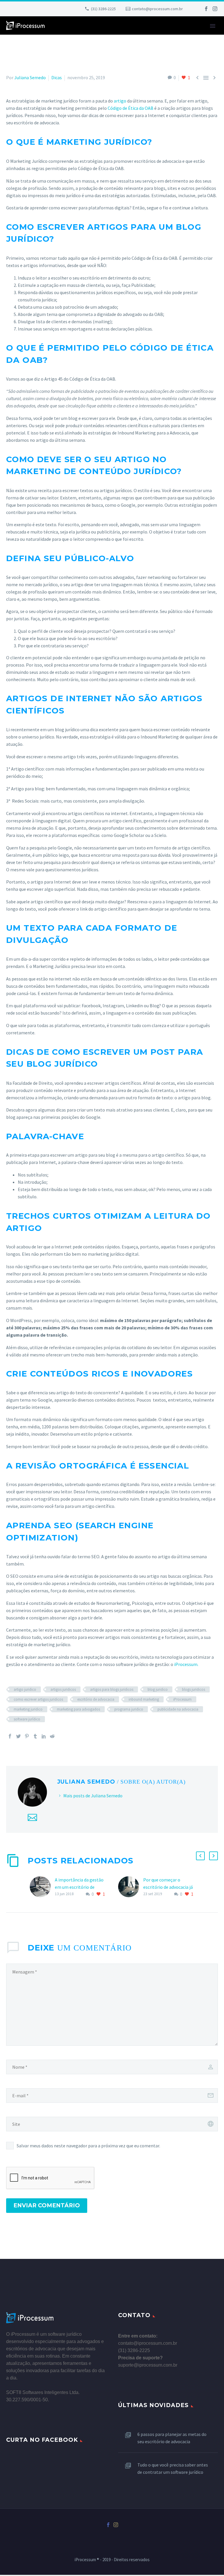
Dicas (57, 77)
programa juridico (129, 1709)
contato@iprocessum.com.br (157, 9)
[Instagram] (215, 9)
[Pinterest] (27, 1736)
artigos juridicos (63, 1689)
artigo (120, 101)
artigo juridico (25, 1689)
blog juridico (158, 1689)
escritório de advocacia (96, 1699)
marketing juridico (28, 1709)
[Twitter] (18, 1736)
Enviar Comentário (47, 2205)
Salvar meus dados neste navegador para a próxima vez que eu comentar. (88, 2146)
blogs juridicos (194, 1689)
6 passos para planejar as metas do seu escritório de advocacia (172, 2438)
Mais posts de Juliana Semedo (93, 1796)
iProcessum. (186, 1664)
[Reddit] (52, 1736)
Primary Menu (213, 26)
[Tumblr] (35, 1736)
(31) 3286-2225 (103, 9)
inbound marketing (144, 1699)
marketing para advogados (78, 1709)
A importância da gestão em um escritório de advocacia (79, 1887)
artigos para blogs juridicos (112, 1689)
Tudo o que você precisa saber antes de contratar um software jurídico (173, 2468)
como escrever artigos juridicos (38, 1699)
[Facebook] (206, 9)
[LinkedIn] (44, 1736)
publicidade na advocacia (178, 1709)
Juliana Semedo (30, 77)
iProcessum (182, 1699)
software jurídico (27, 1719)
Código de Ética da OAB (131, 108)
